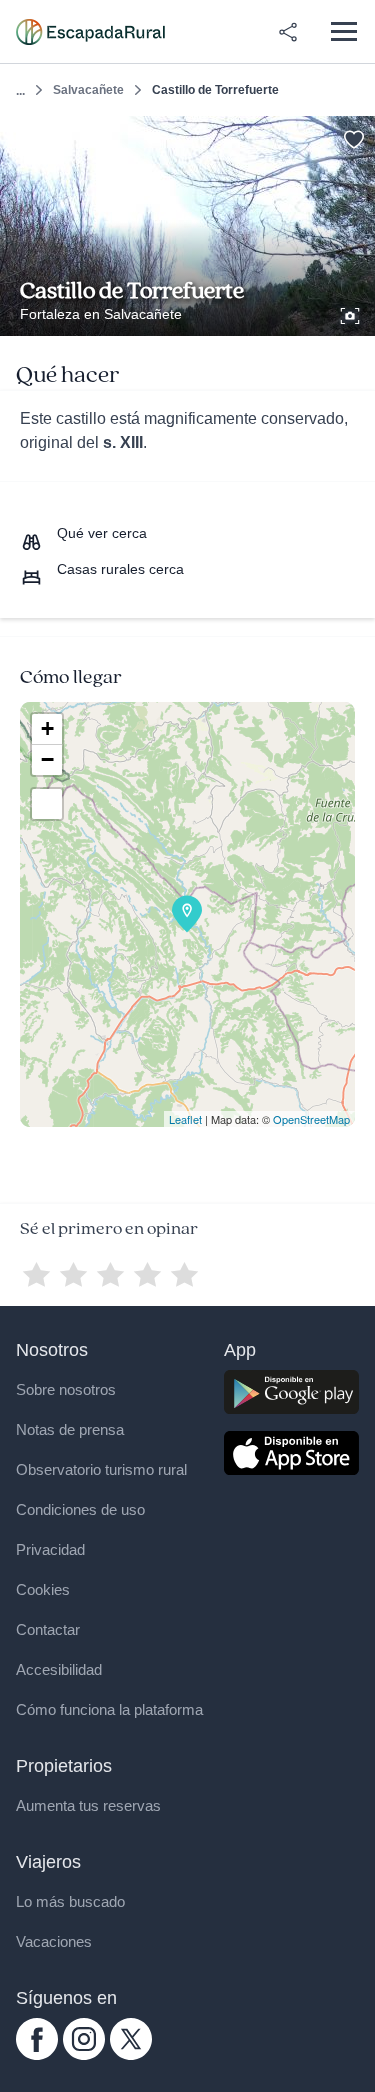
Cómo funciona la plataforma (109, 1709)
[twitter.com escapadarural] (131, 2055)
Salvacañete (88, 90)
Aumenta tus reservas (88, 1805)
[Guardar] (353, 137)
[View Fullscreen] (47, 804)
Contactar (48, 1629)
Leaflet (185, 1119)
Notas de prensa (70, 1429)
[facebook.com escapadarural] (37, 2055)
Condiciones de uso (80, 1509)
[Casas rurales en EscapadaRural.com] (90, 32)
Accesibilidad (59, 1669)
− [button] (47, 759)
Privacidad (50, 1549)
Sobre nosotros (66, 1389)
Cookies (43, 1589)
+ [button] (47, 728)
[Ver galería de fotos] (352, 313)
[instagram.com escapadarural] (84, 2055)
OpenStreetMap (311, 1119)
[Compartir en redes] (288, 32)
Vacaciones (54, 1941)
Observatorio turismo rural (101, 1469)
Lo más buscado (70, 1901)
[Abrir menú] (343, 31)
